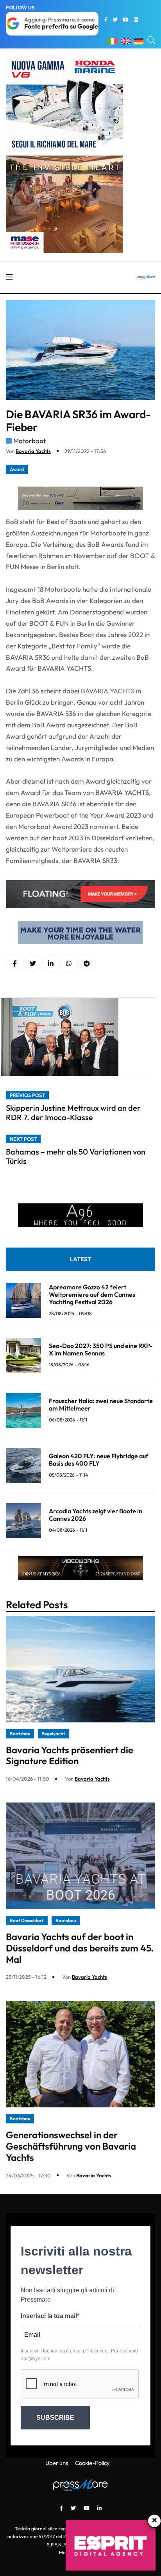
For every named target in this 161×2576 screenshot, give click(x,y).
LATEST (80, 1259)
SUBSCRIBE (55, 2418)
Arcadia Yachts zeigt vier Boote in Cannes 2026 (96, 1515)
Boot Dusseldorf (27, 1920)
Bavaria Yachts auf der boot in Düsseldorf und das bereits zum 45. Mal (80, 1948)
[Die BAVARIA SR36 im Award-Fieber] (51, 963)
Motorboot (30, 441)
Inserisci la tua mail (49, 2316)
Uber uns (57, 2463)
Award (17, 469)
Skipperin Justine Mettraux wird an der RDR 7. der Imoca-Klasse (73, 1113)
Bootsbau (20, 1734)
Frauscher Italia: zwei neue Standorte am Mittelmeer (101, 1404)
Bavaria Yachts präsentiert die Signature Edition (70, 1755)
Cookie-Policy (92, 2463)
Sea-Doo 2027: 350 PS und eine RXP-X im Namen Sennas (101, 1349)
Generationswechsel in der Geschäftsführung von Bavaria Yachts (71, 2146)
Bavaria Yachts (33, 451)
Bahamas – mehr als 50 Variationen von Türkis (76, 1156)
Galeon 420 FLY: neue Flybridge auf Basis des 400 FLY (99, 1460)
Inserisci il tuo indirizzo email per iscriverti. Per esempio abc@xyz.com (79, 2355)
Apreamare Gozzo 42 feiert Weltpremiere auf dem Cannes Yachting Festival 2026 (92, 1294)
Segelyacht (54, 1734)
